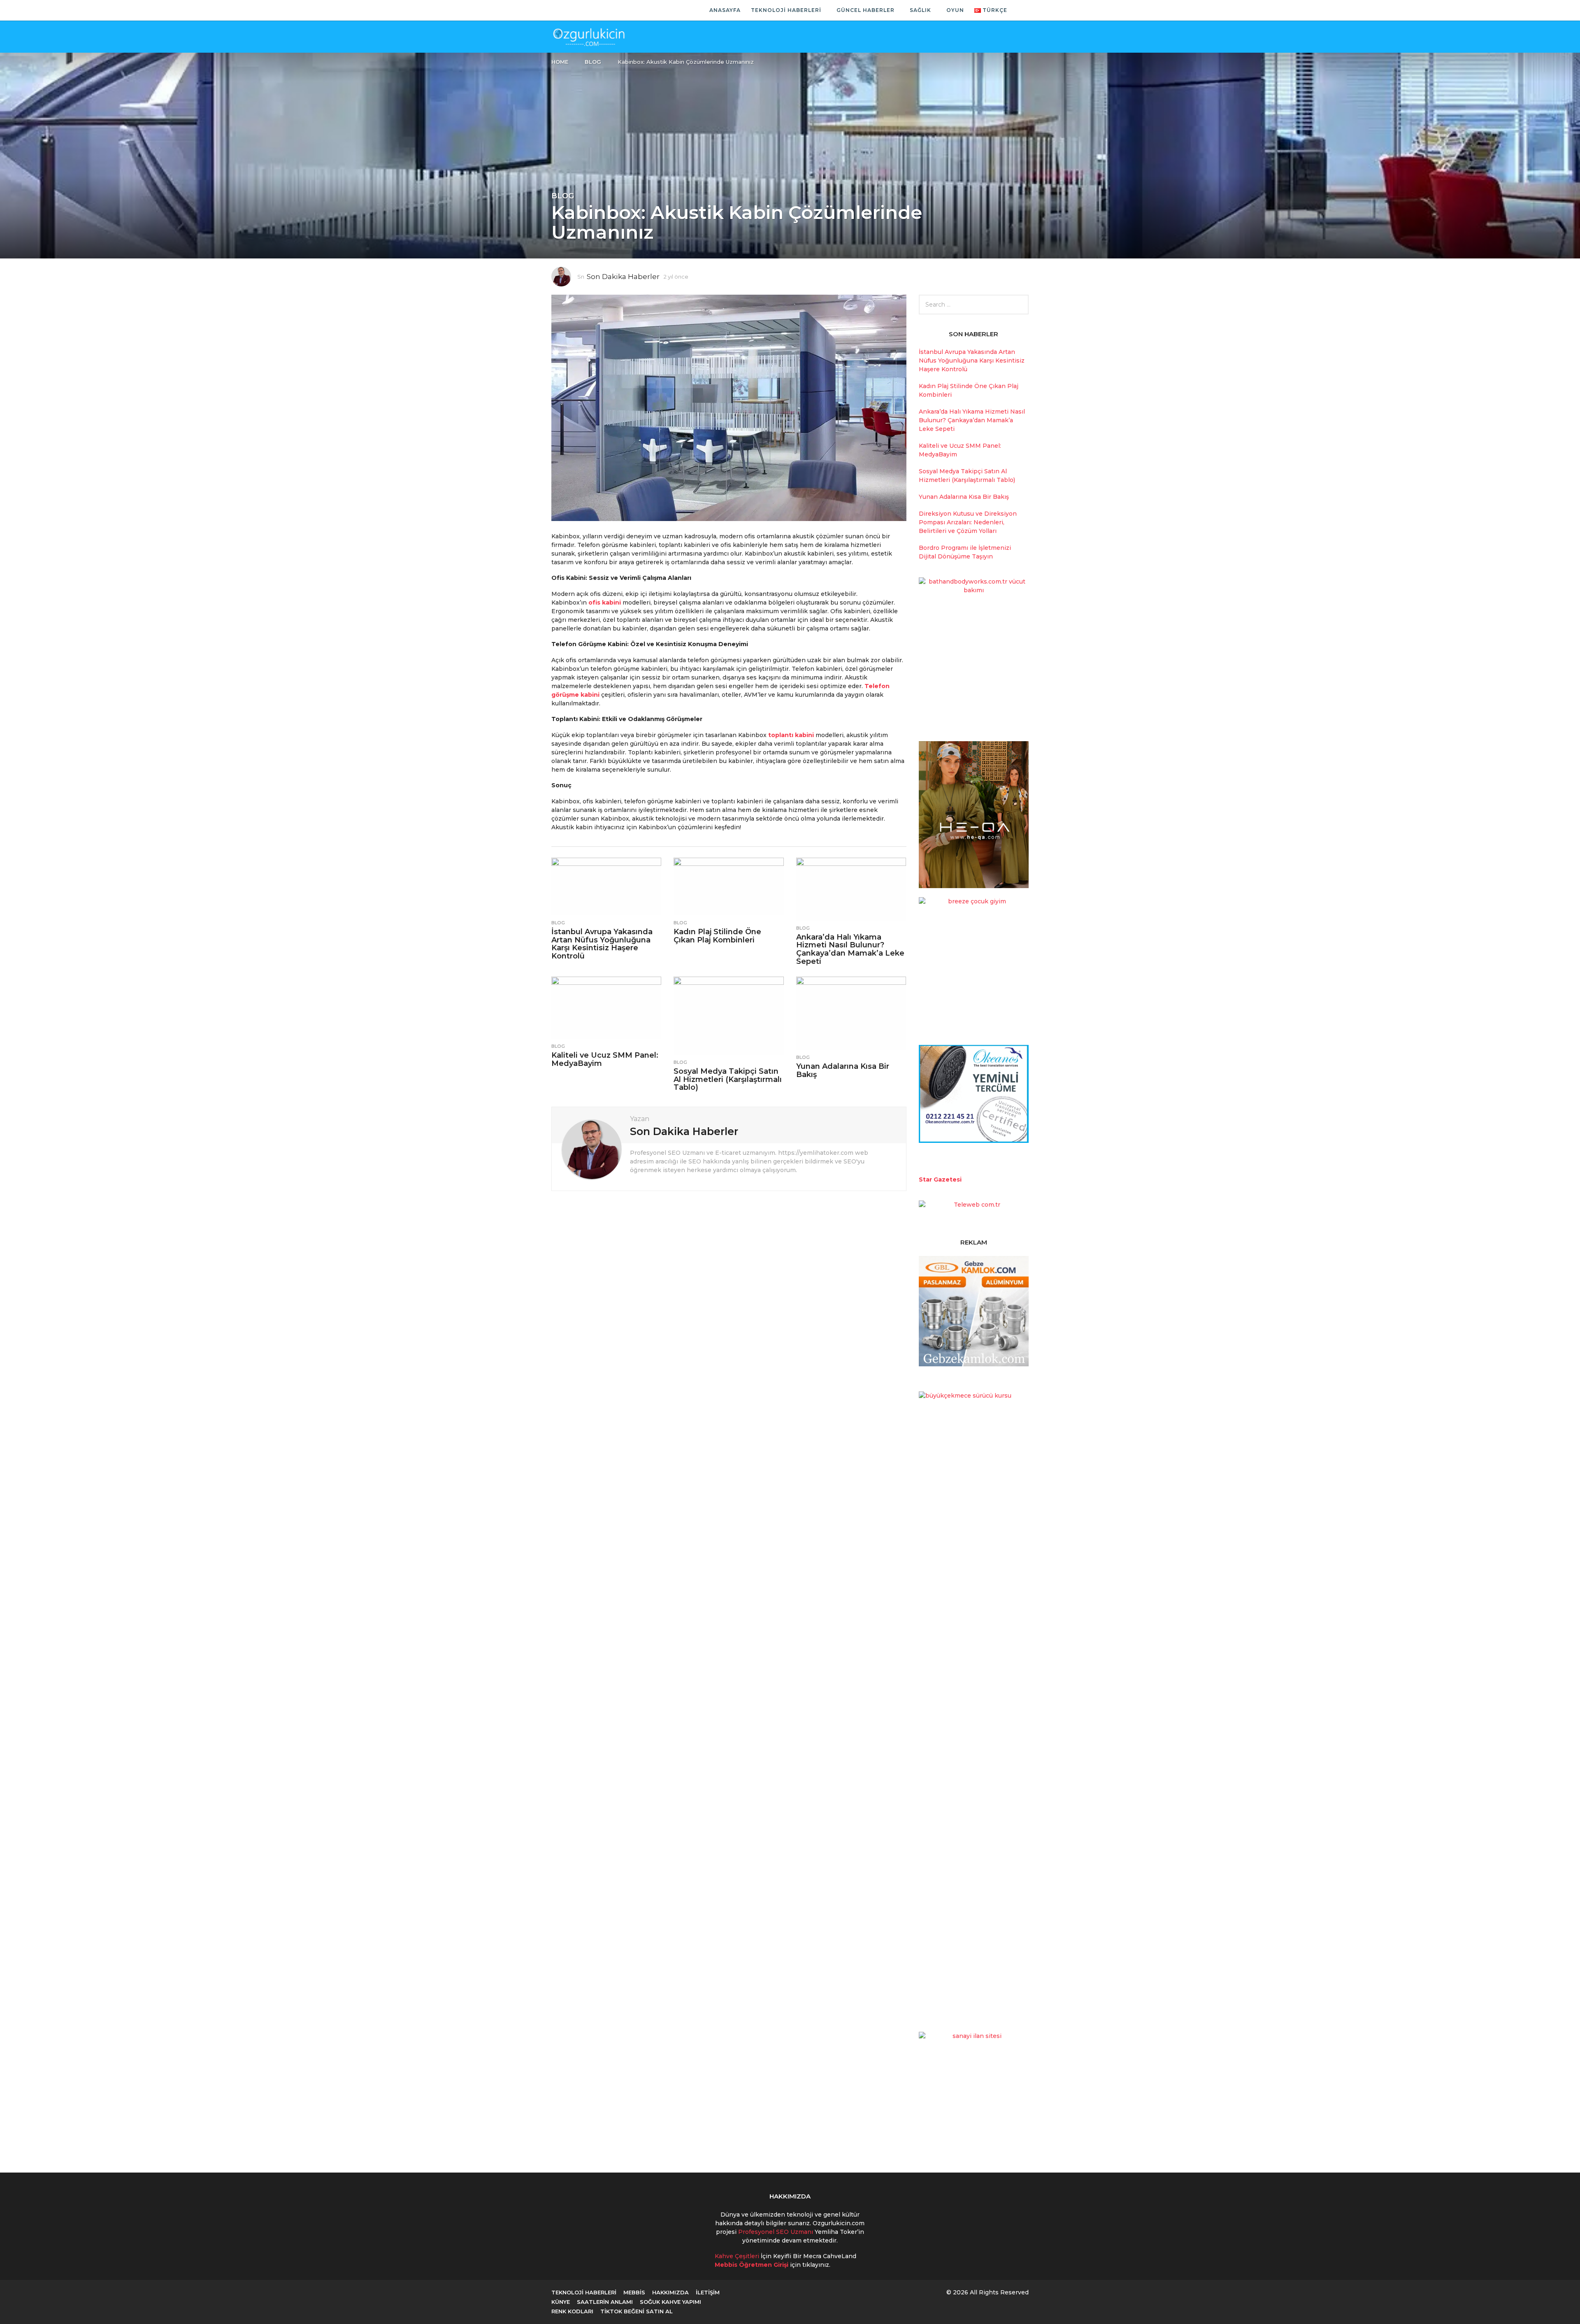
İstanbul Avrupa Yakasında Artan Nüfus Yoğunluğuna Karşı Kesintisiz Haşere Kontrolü (602, 944)
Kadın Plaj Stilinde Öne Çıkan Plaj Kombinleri (717, 936)
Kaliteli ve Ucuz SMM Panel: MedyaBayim (605, 1059)
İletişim (708, 2292)
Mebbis (634, 2292)
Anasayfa (725, 10)
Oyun (955, 10)
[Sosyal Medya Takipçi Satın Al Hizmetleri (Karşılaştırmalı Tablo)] (728, 1016)
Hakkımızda (670, 2292)
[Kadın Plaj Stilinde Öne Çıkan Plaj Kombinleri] (728, 886)
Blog (563, 196)
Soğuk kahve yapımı (670, 2302)
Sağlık (920, 10)
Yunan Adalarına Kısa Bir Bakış (843, 1070)
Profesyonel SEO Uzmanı (776, 2232)
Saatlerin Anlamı (605, 2302)
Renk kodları (572, 2311)
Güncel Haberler (866, 10)
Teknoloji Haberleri (786, 10)
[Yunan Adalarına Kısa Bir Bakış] (851, 1013)
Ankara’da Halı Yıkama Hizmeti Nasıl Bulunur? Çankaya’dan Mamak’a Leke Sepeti (850, 949)
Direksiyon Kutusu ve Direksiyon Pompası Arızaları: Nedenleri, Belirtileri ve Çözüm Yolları (968, 522)
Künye (561, 2302)
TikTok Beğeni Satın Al (637, 2311)
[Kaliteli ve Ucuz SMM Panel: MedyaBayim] (606, 1008)
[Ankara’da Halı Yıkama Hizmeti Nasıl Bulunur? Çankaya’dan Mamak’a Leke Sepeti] (851, 889)
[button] (1020, 10)
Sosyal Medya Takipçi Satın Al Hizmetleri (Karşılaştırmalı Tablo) (728, 1079)
